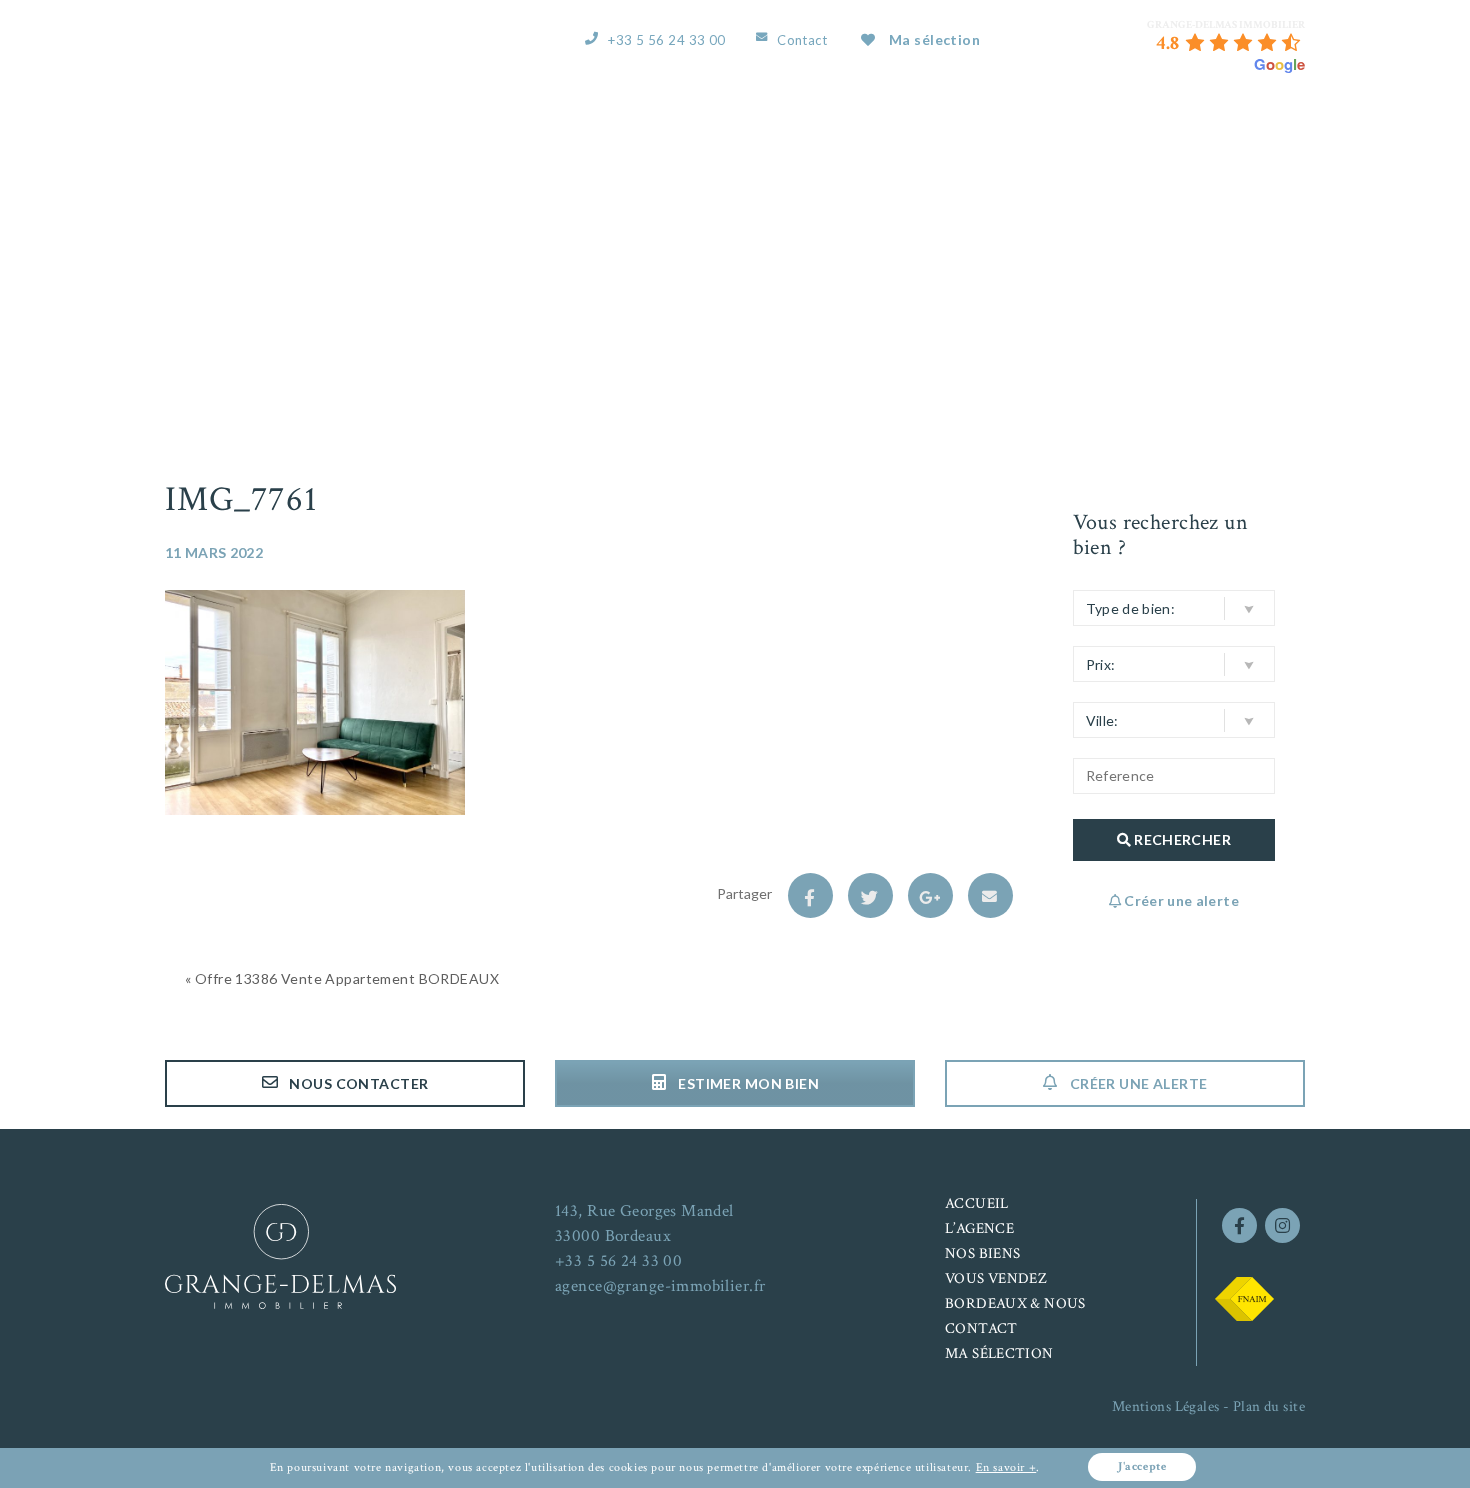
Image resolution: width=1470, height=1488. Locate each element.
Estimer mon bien (747, 1083)
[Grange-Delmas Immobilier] (279, 50)
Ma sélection (934, 39)
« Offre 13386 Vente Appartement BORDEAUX (342, 978)
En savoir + (1006, 1467)
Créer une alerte (1136, 1083)
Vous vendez (968, 132)
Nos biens (851, 132)
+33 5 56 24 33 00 (666, 40)
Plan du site (1269, 1406)
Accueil (656, 132)
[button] (1174, 608)
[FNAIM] (1244, 1297)
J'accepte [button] (1142, 1466)
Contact (802, 40)
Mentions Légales (1166, 1406)
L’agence (751, 132)
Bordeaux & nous (1120, 132)
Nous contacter (357, 1083)
